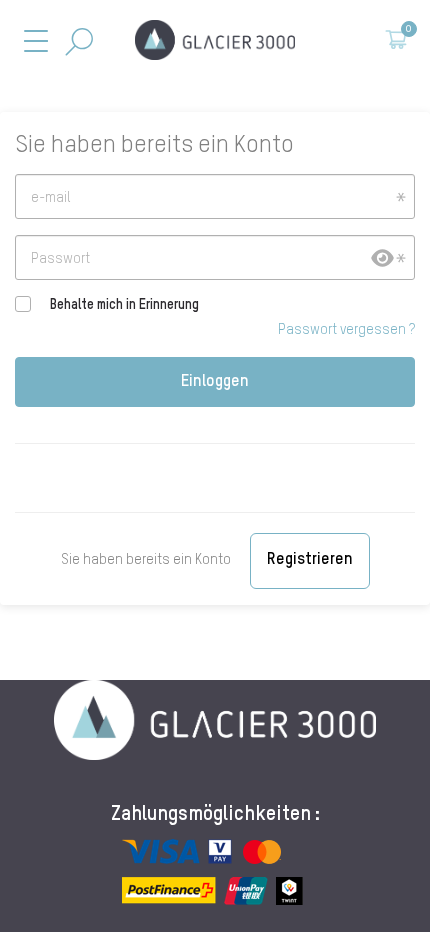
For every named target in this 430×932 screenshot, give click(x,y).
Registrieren (310, 560)
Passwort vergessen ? (346, 330)
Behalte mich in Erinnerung (124, 305)
